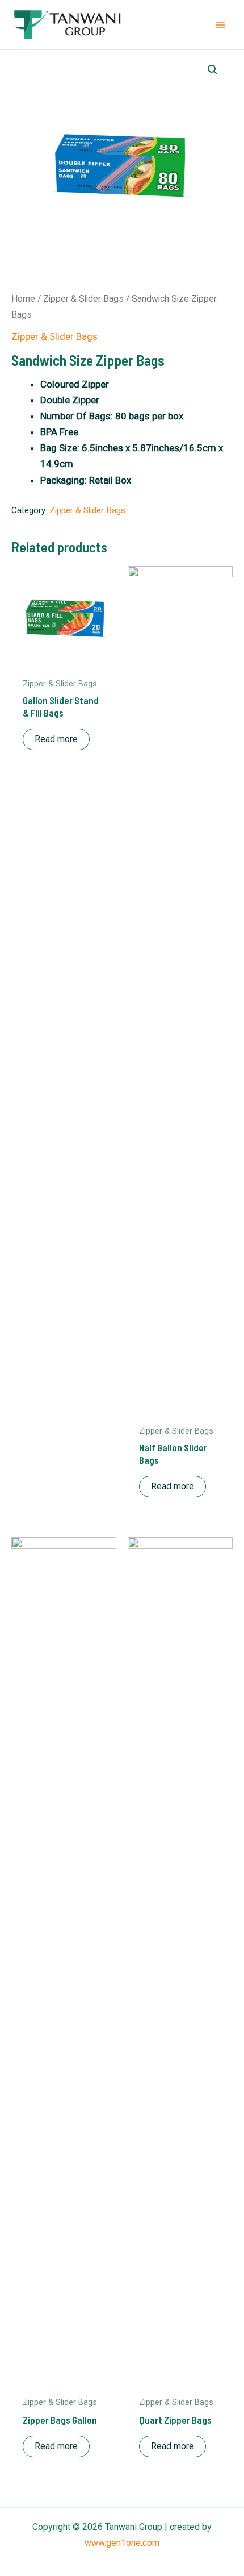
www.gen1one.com (122, 2543)
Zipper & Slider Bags (83, 299)
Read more (56, 739)
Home (23, 299)
